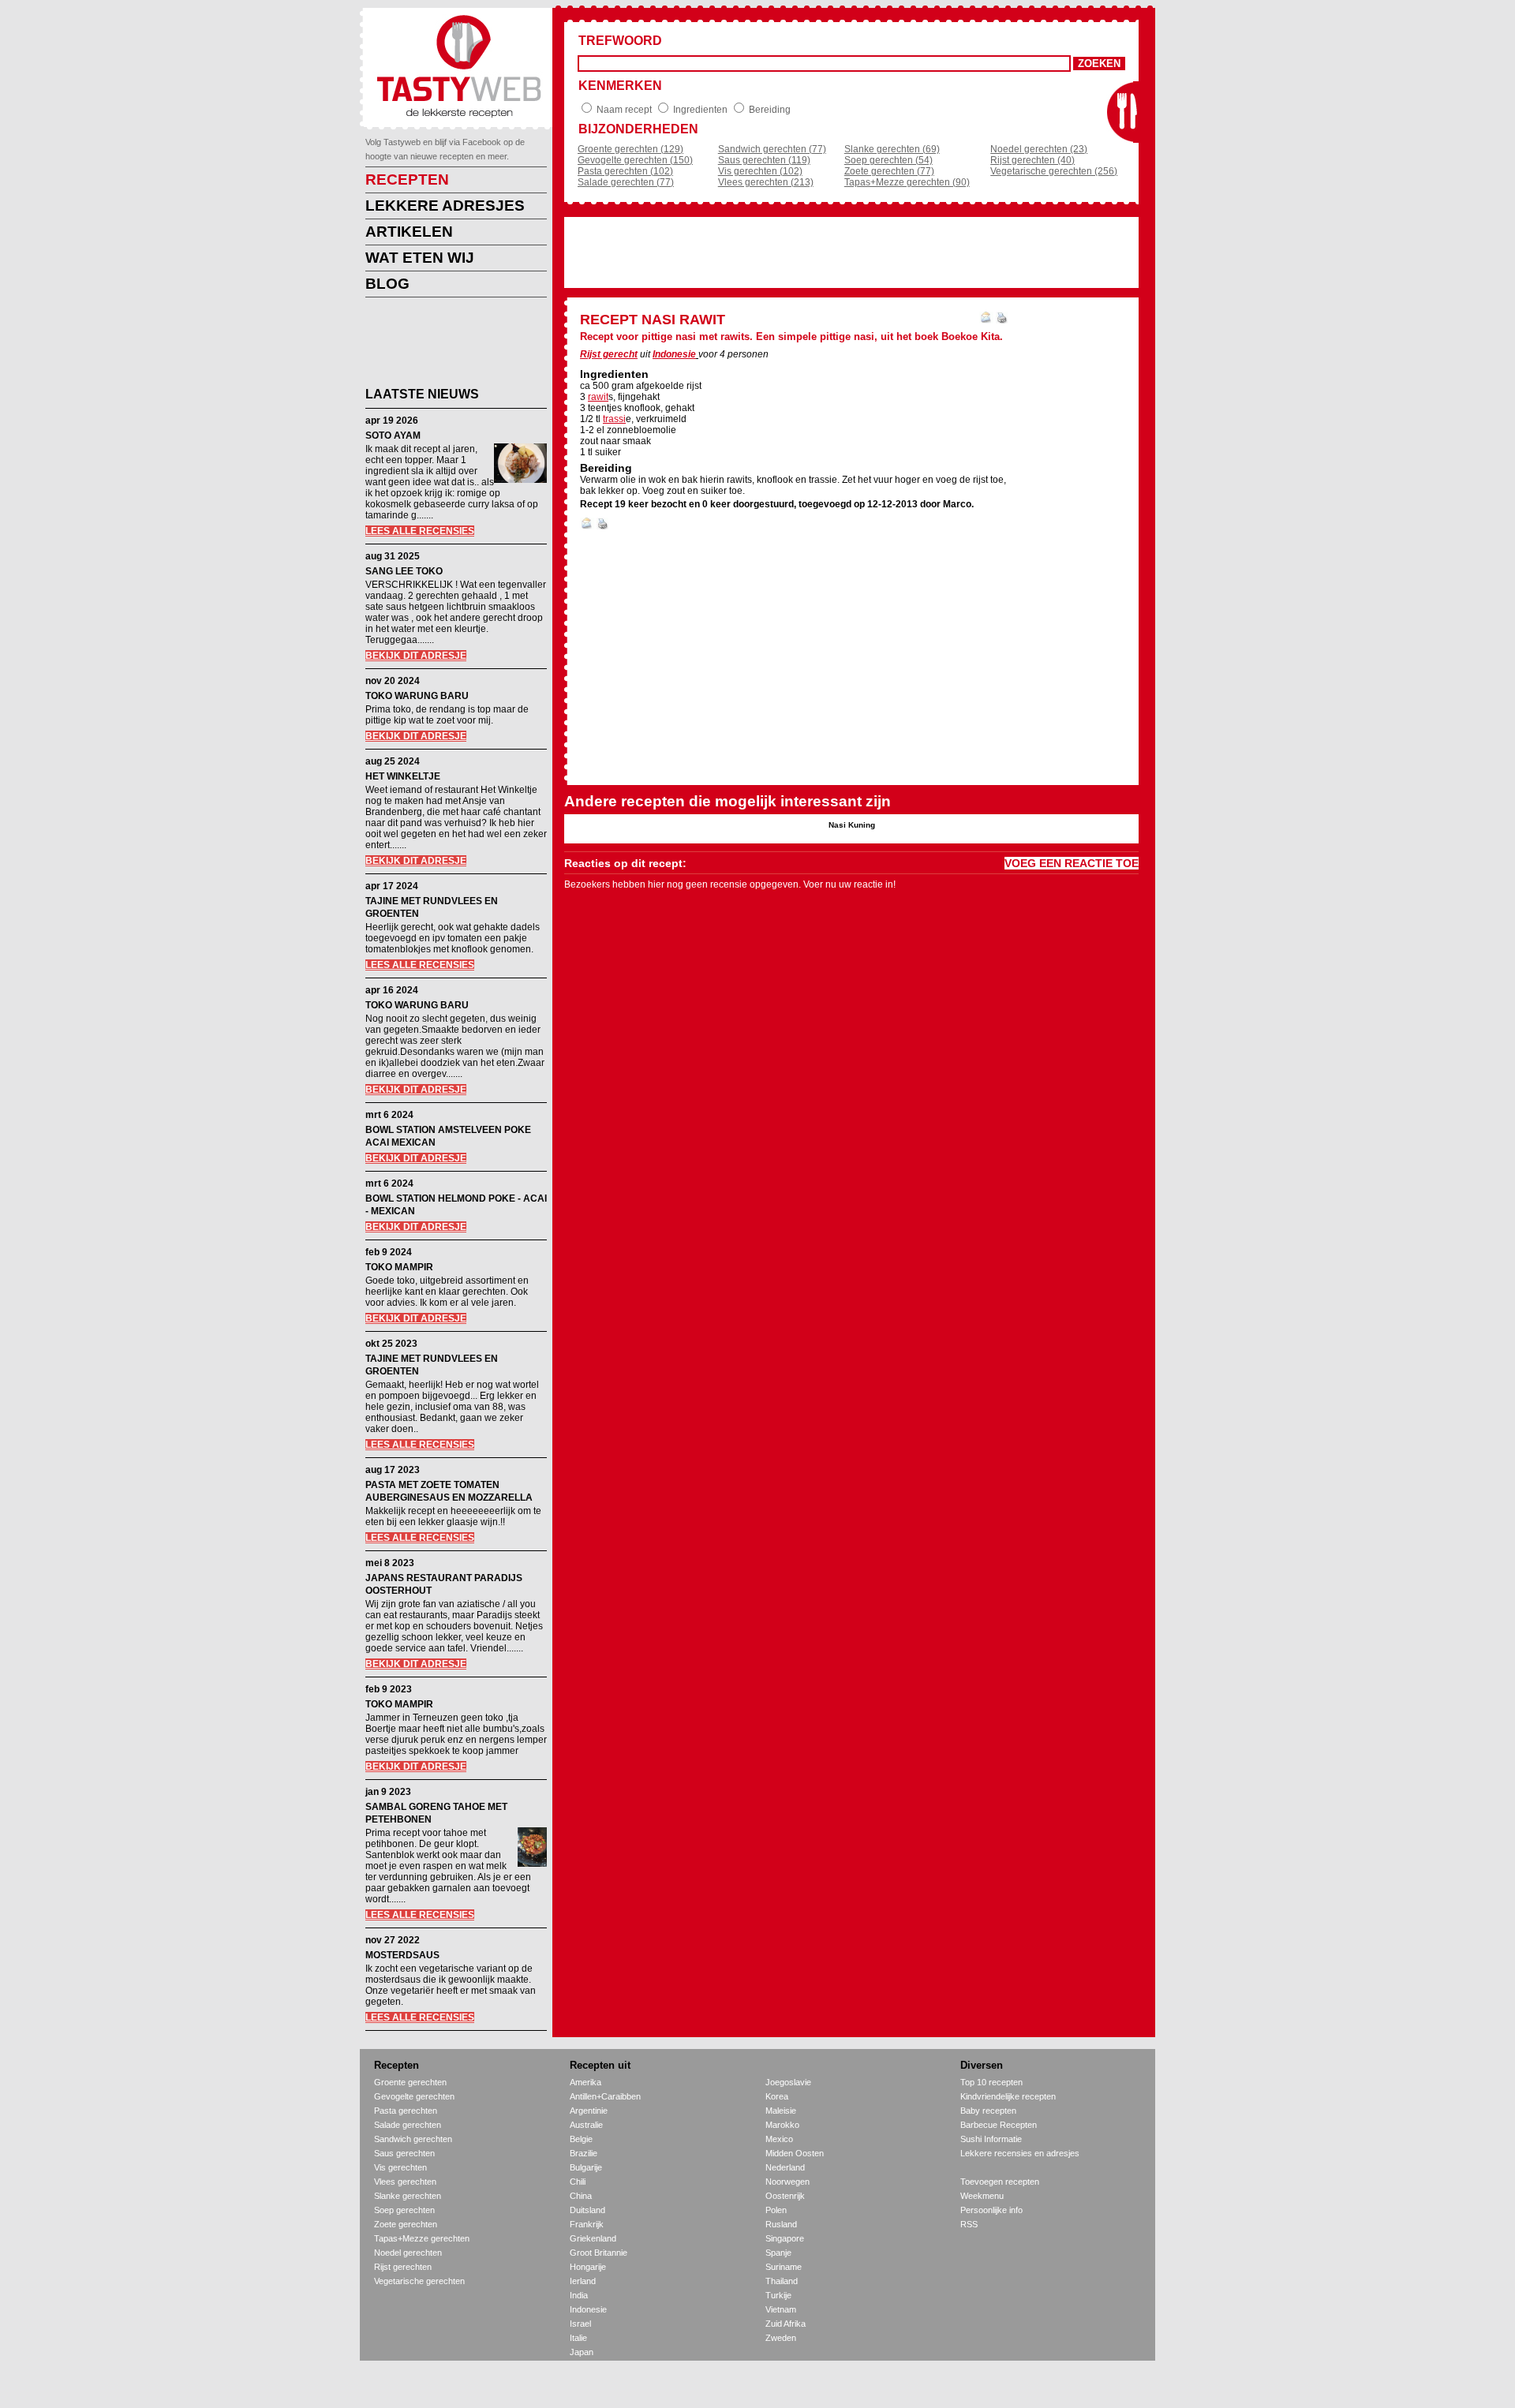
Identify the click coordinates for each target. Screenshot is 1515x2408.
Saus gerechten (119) (764, 160)
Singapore (785, 2238)
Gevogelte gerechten (414, 2096)
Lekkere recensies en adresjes (1020, 2153)
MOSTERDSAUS (402, 1955)
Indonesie (674, 354)
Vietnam (781, 2309)
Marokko (782, 2125)
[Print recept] (1002, 320)
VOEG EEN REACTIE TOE (1072, 863)
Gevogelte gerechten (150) (635, 160)
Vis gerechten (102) (760, 171)
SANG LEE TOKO (404, 571)
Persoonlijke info (991, 2210)
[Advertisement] (444, 345)
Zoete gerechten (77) (889, 171)
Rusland (781, 2224)
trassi (614, 419)
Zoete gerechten (406, 2224)
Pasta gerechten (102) (625, 171)
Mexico (779, 2139)
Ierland (583, 2281)
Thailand (782, 2281)
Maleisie (781, 2111)
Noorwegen (787, 2182)
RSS (969, 2224)
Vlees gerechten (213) (766, 182)
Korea (777, 2096)
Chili (578, 2182)
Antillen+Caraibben (605, 2096)
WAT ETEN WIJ (420, 258)
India (579, 2295)
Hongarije (588, 2267)
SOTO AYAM (393, 436)
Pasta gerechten (406, 2111)
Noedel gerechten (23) (1039, 149)
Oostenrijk (785, 2196)
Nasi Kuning (852, 825)
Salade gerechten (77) (626, 182)
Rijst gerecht (609, 354)
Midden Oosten (795, 2153)
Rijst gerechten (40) (1032, 160)
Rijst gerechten (403, 2267)
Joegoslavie (788, 2082)
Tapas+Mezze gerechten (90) (907, 182)
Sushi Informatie (991, 2139)
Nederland (785, 2167)
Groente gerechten (410, 2082)
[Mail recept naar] (986, 320)
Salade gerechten (408, 2125)
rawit (598, 397)
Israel (580, 2324)
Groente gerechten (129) (630, 149)
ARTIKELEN (409, 232)
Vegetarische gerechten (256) (1054, 171)
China (581, 2196)
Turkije (778, 2295)
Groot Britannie (599, 2253)
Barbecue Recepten (999, 2125)
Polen (776, 2210)
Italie (578, 2338)
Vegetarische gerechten (419, 2281)
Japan (582, 2352)
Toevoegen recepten (1000, 2182)
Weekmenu (982, 2196)
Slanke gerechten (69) (892, 149)
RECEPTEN (407, 179)
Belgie (581, 2139)
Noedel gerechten (408, 2253)
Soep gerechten (404, 2210)
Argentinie (589, 2111)
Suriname (784, 2267)
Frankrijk (587, 2224)
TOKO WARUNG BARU (417, 696)
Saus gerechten (404, 2153)
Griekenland (593, 2238)
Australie (586, 2125)
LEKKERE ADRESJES (445, 206)
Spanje (778, 2253)
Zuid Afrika (786, 2324)
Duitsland (587, 2210)
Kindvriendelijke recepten (1008, 2096)
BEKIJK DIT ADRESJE (416, 656)
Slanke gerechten (408, 2196)
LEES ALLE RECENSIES (420, 531)
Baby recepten (988, 2111)
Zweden (781, 2338)
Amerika (585, 2082)
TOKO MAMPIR (399, 1267)
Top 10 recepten (991, 2082)
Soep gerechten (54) (888, 160)
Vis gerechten (400, 2167)
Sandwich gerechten (413, 2139)
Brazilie (584, 2153)
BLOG (387, 284)
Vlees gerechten (405, 2182)
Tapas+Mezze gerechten (422, 2238)
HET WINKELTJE (403, 776)
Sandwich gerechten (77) (772, 149)
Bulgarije (586, 2167)
